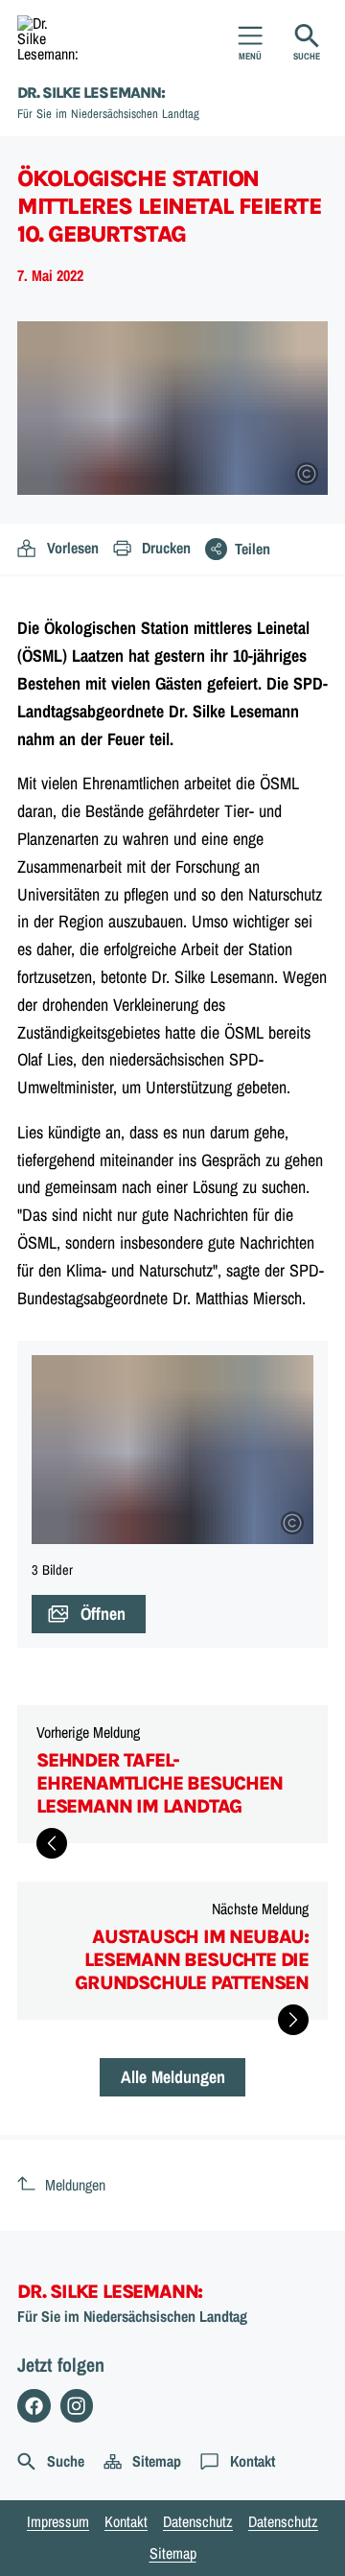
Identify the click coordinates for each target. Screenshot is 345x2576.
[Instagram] (77, 2406)
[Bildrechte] (307, 474)
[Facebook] (34, 2406)
